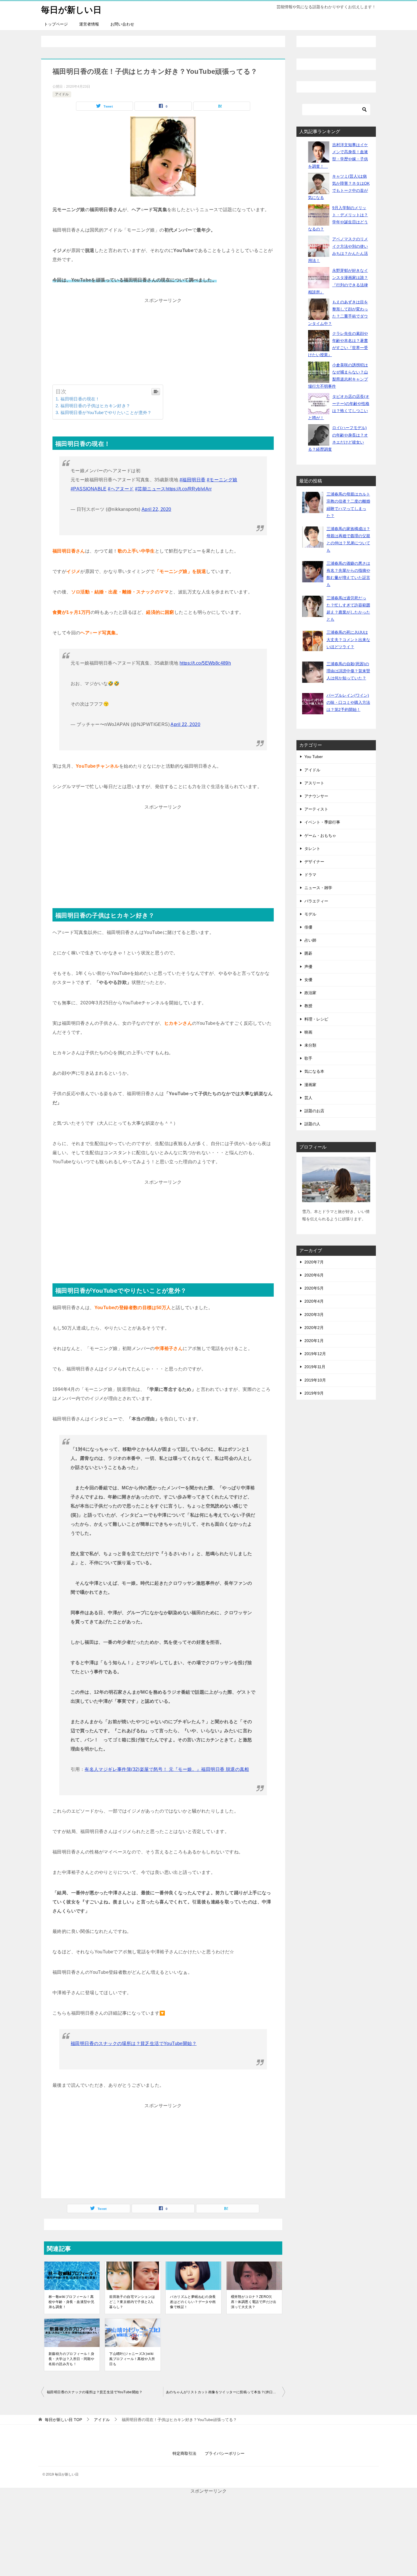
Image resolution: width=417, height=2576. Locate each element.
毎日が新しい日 (71, 10)
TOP (63, 2420)
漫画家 (310, 1085)
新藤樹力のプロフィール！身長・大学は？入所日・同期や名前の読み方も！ (71, 2359)
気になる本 (314, 1071)
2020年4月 (314, 1301)
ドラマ (310, 875)
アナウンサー (316, 796)
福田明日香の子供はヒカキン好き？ (95, 406)
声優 (308, 967)
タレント (312, 849)
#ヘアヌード (121, 489)
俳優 (308, 927)
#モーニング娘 (222, 480)
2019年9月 (314, 1393)
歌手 (308, 1058)
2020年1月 (314, 1341)
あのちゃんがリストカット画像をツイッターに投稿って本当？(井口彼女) (224, 2392)
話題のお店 (314, 1111)
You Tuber (314, 757)
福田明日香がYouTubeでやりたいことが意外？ (106, 412)
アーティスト (316, 809)
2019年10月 (315, 1380)
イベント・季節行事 (322, 822)
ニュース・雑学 (318, 888)
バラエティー (316, 901)
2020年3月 (314, 1315)
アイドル (62, 94)
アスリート (314, 783)
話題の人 (312, 1124)
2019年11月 (315, 1367)
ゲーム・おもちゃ (320, 835)
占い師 (310, 940)
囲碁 (308, 953)
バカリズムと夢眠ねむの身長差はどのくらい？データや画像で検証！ (193, 2302)
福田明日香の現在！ (80, 399)
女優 (308, 980)
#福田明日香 (192, 480)
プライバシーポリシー (225, 2453)
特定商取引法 (184, 2453)
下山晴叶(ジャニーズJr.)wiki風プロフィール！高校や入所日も (132, 2359)
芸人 (308, 1098)
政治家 (310, 993)
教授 (308, 1006)
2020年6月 (314, 1275)
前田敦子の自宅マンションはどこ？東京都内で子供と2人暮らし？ (132, 2302)
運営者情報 (89, 24)
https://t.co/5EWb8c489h (205, 663)
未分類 (310, 1045)
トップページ (56, 24)
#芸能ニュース (150, 489)
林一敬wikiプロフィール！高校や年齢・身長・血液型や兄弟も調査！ (71, 2302)
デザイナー (314, 862)
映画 (308, 1032)
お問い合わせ (122, 24)
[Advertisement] (163, 345)
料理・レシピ (316, 1019)
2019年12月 (315, 1354)
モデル (310, 914)
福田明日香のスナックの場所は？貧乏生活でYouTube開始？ (134, 2043)
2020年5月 (314, 1288)
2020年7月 (314, 1262)
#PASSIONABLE (89, 489)
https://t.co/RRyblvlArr (189, 489)
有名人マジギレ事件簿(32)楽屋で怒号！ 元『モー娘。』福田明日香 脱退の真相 (167, 1769)
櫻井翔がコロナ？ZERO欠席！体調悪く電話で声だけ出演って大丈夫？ (254, 2302)
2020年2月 (314, 1328)
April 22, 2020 (156, 509)
